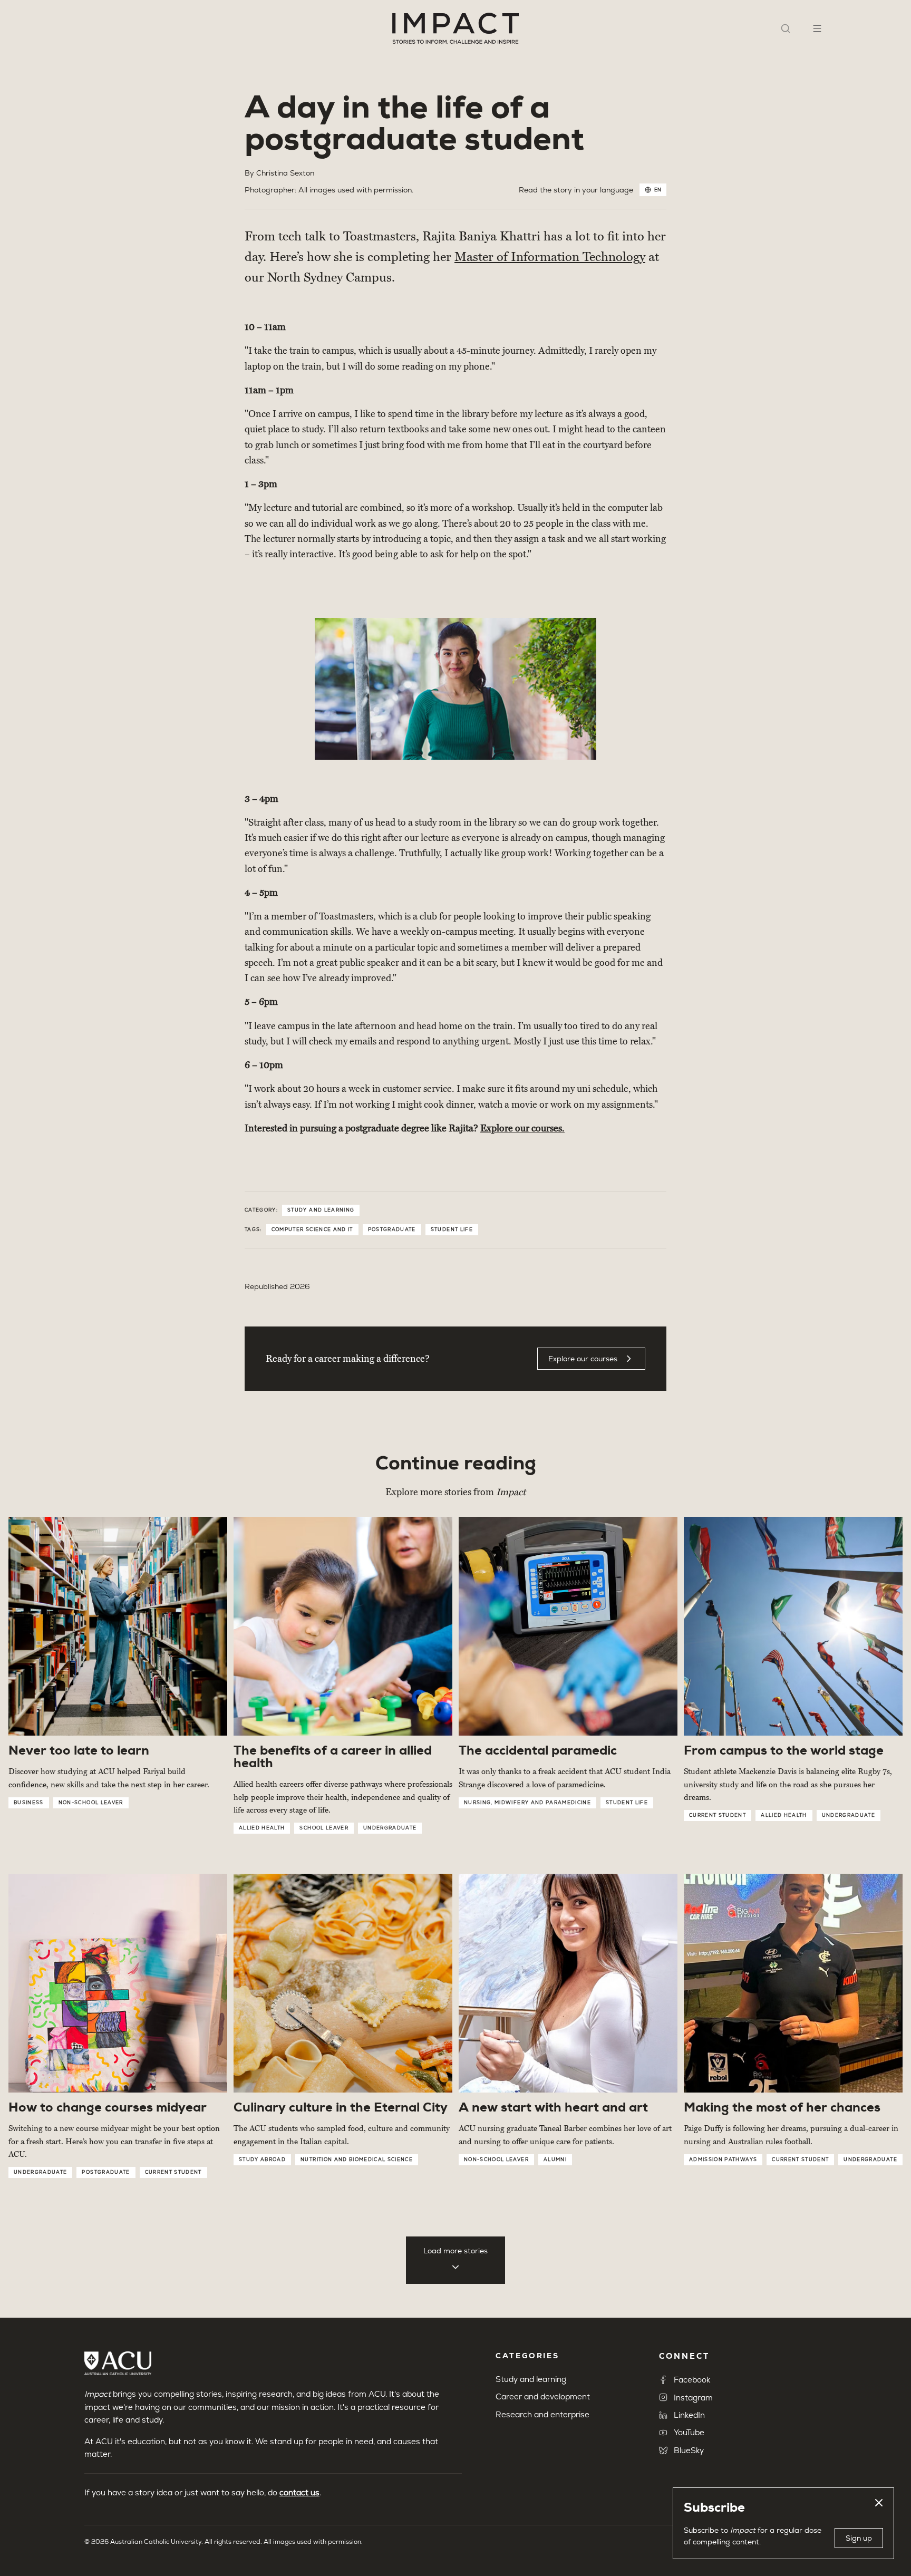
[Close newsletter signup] (879, 2503)
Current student (718, 1815)
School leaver (324, 1828)
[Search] (786, 28)
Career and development (543, 2396)
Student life (452, 1229)
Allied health (262, 1828)
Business (29, 1803)
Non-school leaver (91, 1803)
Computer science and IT (312, 1229)
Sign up (859, 2538)
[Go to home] (455, 28)
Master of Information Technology (550, 257)
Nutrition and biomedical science (357, 2159)
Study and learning (321, 1210)
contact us (299, 2492)
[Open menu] (817, 28)
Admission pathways (723, 2159)
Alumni (555, 2159)
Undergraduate (390, 1828)
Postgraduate (392, 1229)
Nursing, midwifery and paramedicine (527, 1803)
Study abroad (262, 2159)
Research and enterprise (542, 2414)
